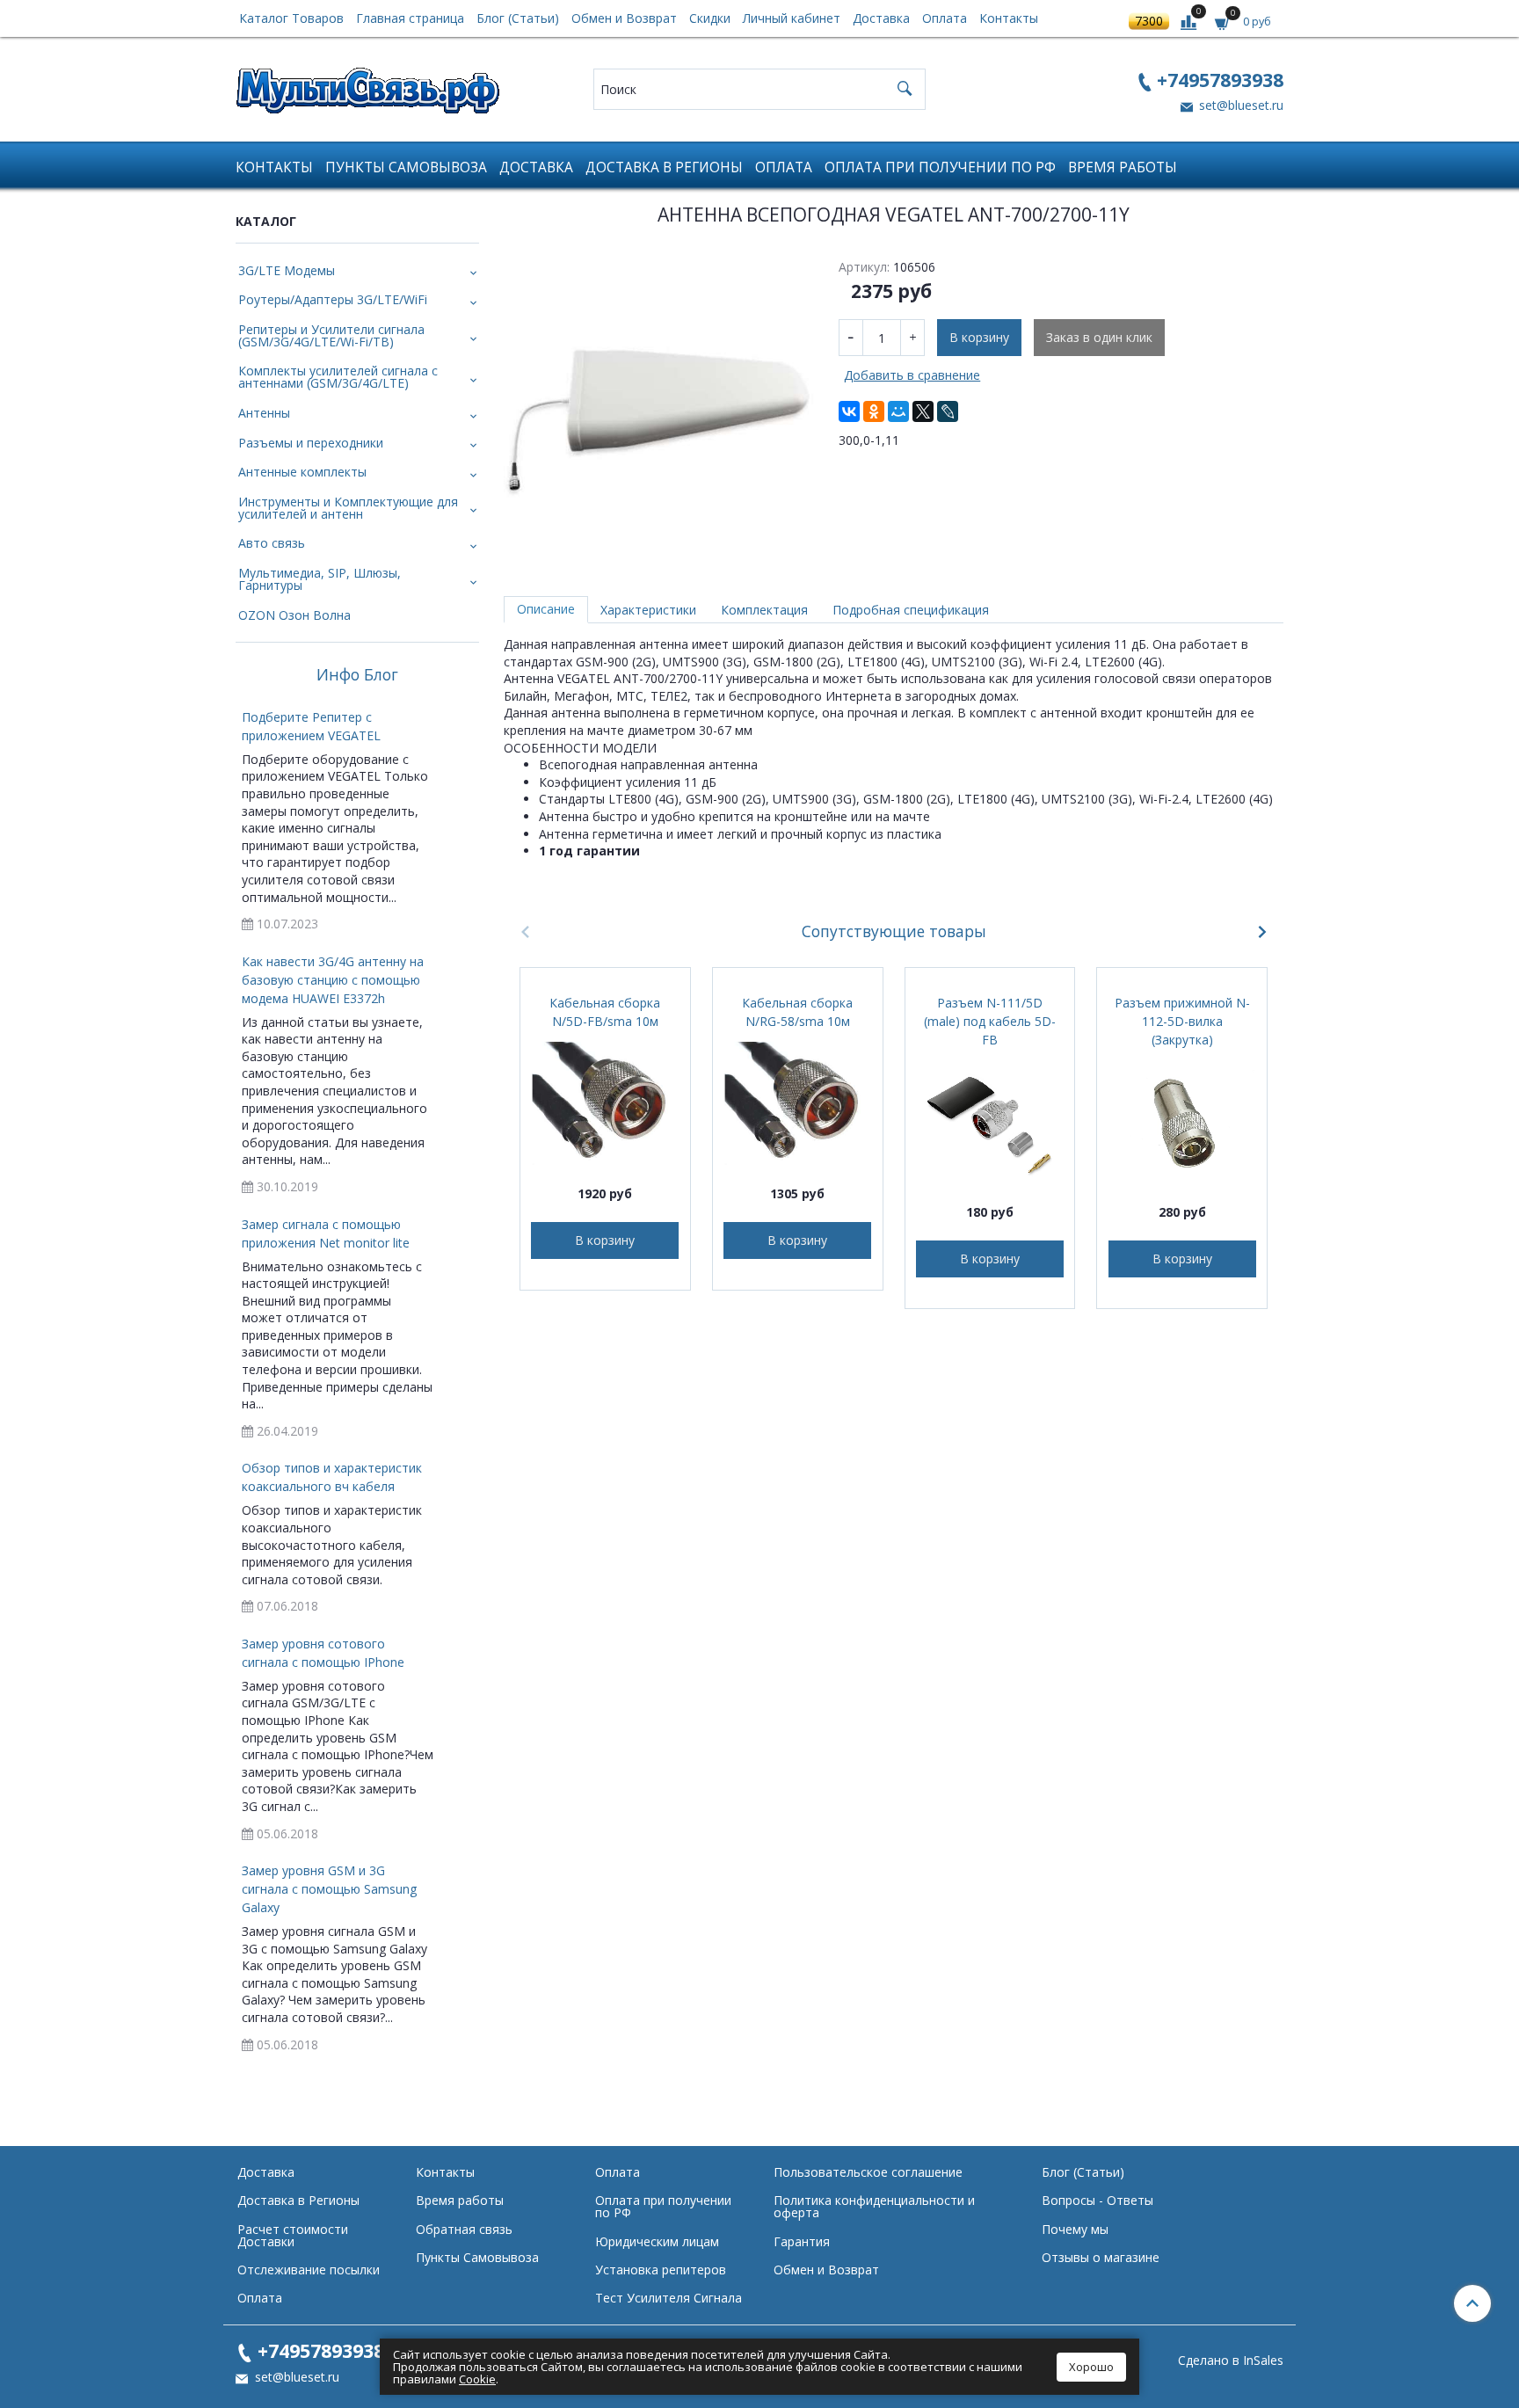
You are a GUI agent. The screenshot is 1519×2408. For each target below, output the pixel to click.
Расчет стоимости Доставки (293, 2235)
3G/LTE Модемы (287, 270)
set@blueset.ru (1239, 105)
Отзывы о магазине (1101, 2257)
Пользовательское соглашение (868, 2172)
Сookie (477, 2379)
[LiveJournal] (948, 411)
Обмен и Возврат (624, 18)
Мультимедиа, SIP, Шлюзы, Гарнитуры (320, 579)
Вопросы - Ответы (1097, 2200)
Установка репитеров (661, 2270)
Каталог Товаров (291, 18)
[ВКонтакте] (849, 411)
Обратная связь (464, 2229)
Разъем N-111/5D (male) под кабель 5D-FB (990, 1021)
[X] (923, 411)
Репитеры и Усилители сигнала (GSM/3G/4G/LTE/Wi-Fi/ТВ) (331, 335)
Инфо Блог (357, 675)
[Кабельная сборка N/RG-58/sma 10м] (798, 1103)
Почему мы (1075, 2229)
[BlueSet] (367, 85)
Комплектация (764, 610)
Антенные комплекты (302, 472)
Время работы (1123, 167)
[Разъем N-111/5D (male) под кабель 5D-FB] (990, 1121)
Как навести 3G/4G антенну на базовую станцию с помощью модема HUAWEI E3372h (333, 980)
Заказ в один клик (1099, 337)
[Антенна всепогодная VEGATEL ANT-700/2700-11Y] (659, 404)
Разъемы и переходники (311, 443)
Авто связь (272, 543)
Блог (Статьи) (518, 18)
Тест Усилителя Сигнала (669, 2298)
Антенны (264, 413)
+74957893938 (1220, 80)
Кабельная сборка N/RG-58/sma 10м (797, 1012)
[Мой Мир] (898, 411)
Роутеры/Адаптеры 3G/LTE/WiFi (333, 299)
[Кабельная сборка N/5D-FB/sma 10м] (605, 1103)
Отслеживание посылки (309, 2270)
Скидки (710, 18)
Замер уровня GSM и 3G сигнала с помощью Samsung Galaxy (329, 1889)
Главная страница (410, 18)
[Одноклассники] (874, 411)
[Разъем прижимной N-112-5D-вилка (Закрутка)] (1182, 1121)
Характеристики (648, 610)
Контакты (1009, 18)
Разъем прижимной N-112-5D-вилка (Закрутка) (1182, 1021)
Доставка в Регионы (664, 167)
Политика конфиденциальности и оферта (874, 2206)
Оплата (945, 18)
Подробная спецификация (911, 610)
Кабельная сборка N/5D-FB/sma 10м (605, 1012)
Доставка (881, 18)
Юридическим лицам (657, 2241)
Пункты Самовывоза (406, 167)
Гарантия (802, 2241)
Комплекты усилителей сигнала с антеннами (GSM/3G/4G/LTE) (338, 377)
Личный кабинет (792, 18)
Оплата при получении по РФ (940, 167)
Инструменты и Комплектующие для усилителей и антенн (348, 508)
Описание (546, 609)
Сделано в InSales (1231, 2361)
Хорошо (1091, 2367)
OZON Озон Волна (294, 615)
